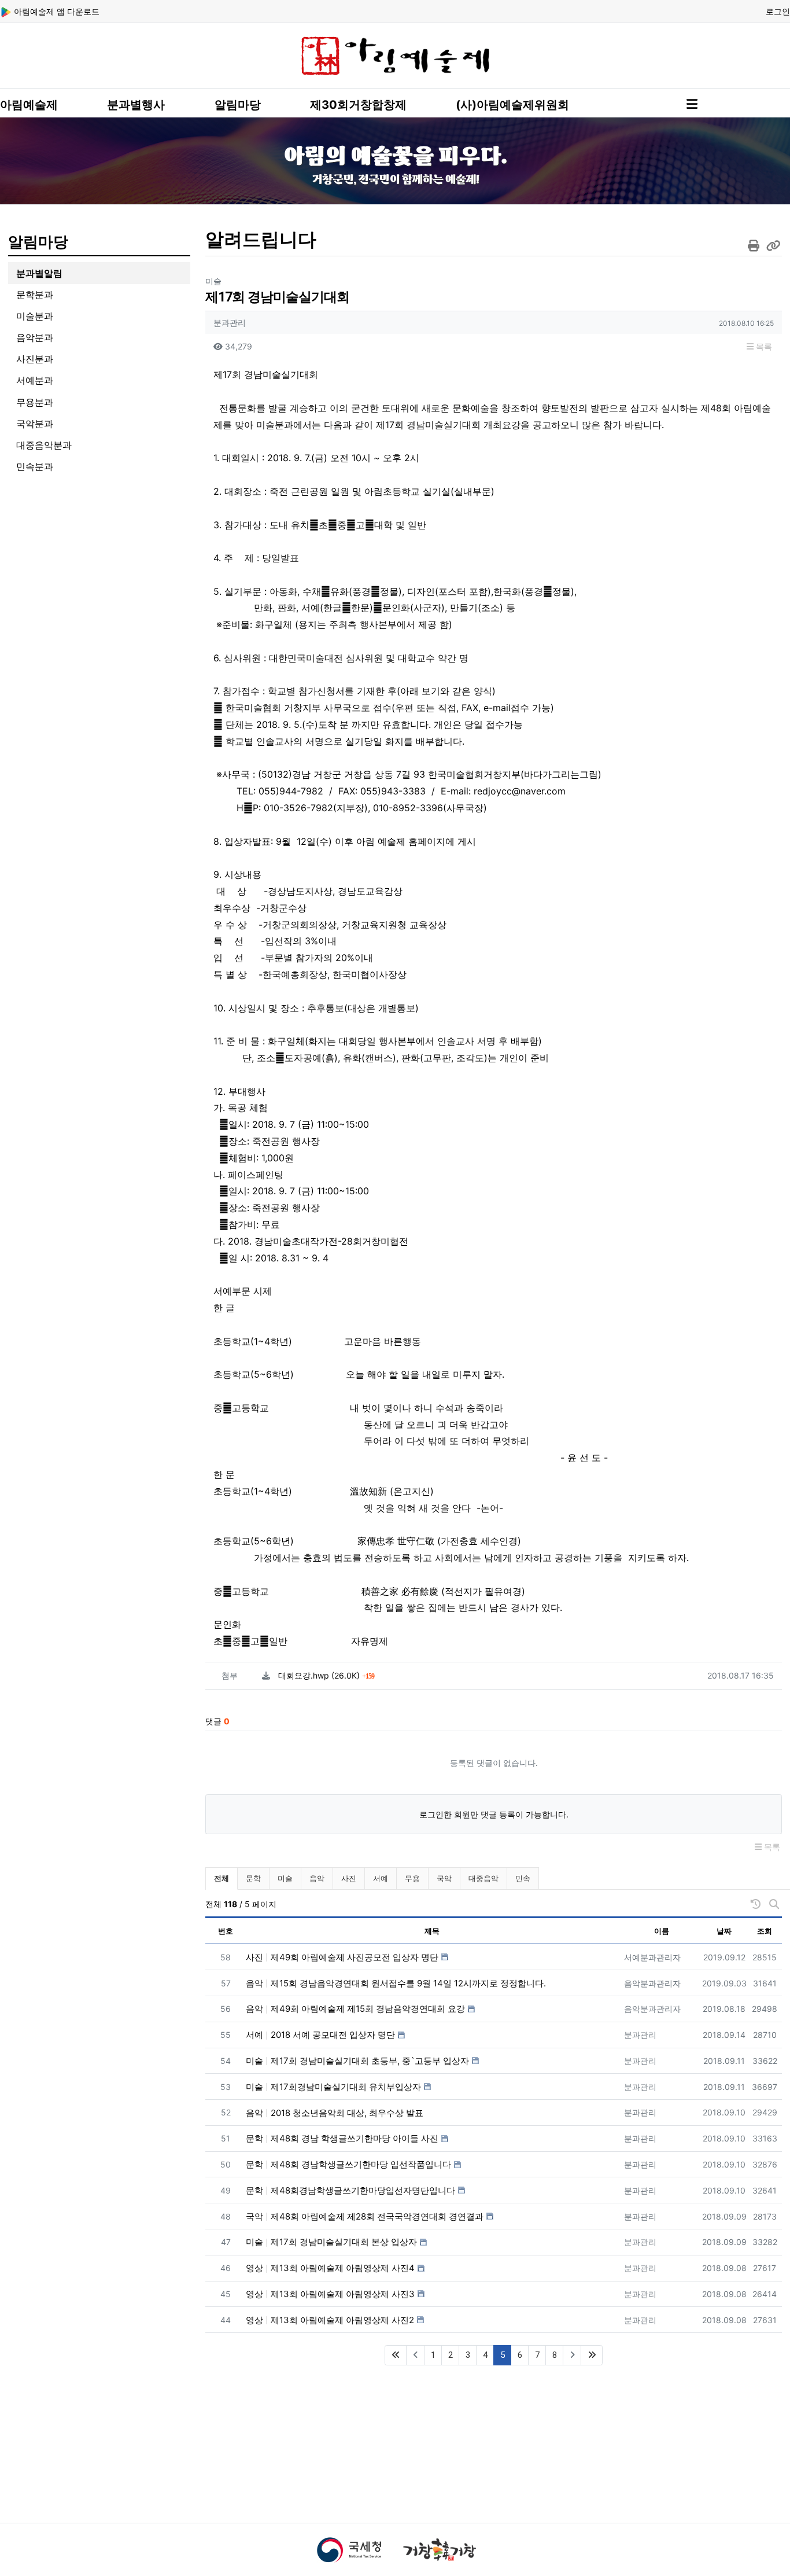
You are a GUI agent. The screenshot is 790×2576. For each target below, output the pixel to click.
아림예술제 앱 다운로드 (56, 11)
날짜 (724, 1931)
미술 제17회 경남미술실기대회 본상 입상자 (331, 2242)
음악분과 (35, 337)
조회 (765, 1931)
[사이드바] (692, 104)
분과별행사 (136, 105)
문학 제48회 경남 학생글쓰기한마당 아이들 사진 (342, 2138)
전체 (222, 1878)
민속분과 (35, 466)
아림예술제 (29, 105)
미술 (285, 1878)
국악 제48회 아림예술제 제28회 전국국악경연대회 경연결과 (365, 2216)
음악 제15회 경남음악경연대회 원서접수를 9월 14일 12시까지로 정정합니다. (396, 1983)
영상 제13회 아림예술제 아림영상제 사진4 (330, 2268)
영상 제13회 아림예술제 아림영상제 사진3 (330, 2294)
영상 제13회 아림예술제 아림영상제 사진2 (330, 2320)
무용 (412, 1878)
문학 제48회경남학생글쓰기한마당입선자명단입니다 (350, 2190)
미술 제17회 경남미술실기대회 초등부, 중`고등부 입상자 (357, 2061)
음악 (317, 1878)
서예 (381, 1878)
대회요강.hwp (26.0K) (326, 1675)
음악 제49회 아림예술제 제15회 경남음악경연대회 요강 (355, 2009)
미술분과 (35, 316)
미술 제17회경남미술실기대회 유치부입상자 (333, 2087)
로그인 (778, 11)
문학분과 (35, 295)
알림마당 (238, 105)
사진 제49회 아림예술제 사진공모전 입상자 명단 (342, 1957)
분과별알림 (39, 273)
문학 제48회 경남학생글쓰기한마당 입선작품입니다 (348, 2164)
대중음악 (483, 1878)
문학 (253, 1878)
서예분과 (35, 380)
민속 (523, 1878)
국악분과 (35, 424)
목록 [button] (763, 346)
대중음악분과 (44, 445)
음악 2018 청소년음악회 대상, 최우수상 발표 (335, 2113)
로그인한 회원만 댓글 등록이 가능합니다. (494, 1814)
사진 (349, 1878)
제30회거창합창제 (358, 105)
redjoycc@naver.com (520, 791)
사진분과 (35, 359)
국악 (444, 1878)
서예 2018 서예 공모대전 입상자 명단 (320, 2035)
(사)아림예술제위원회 (512, 105)
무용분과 (35, 402)
